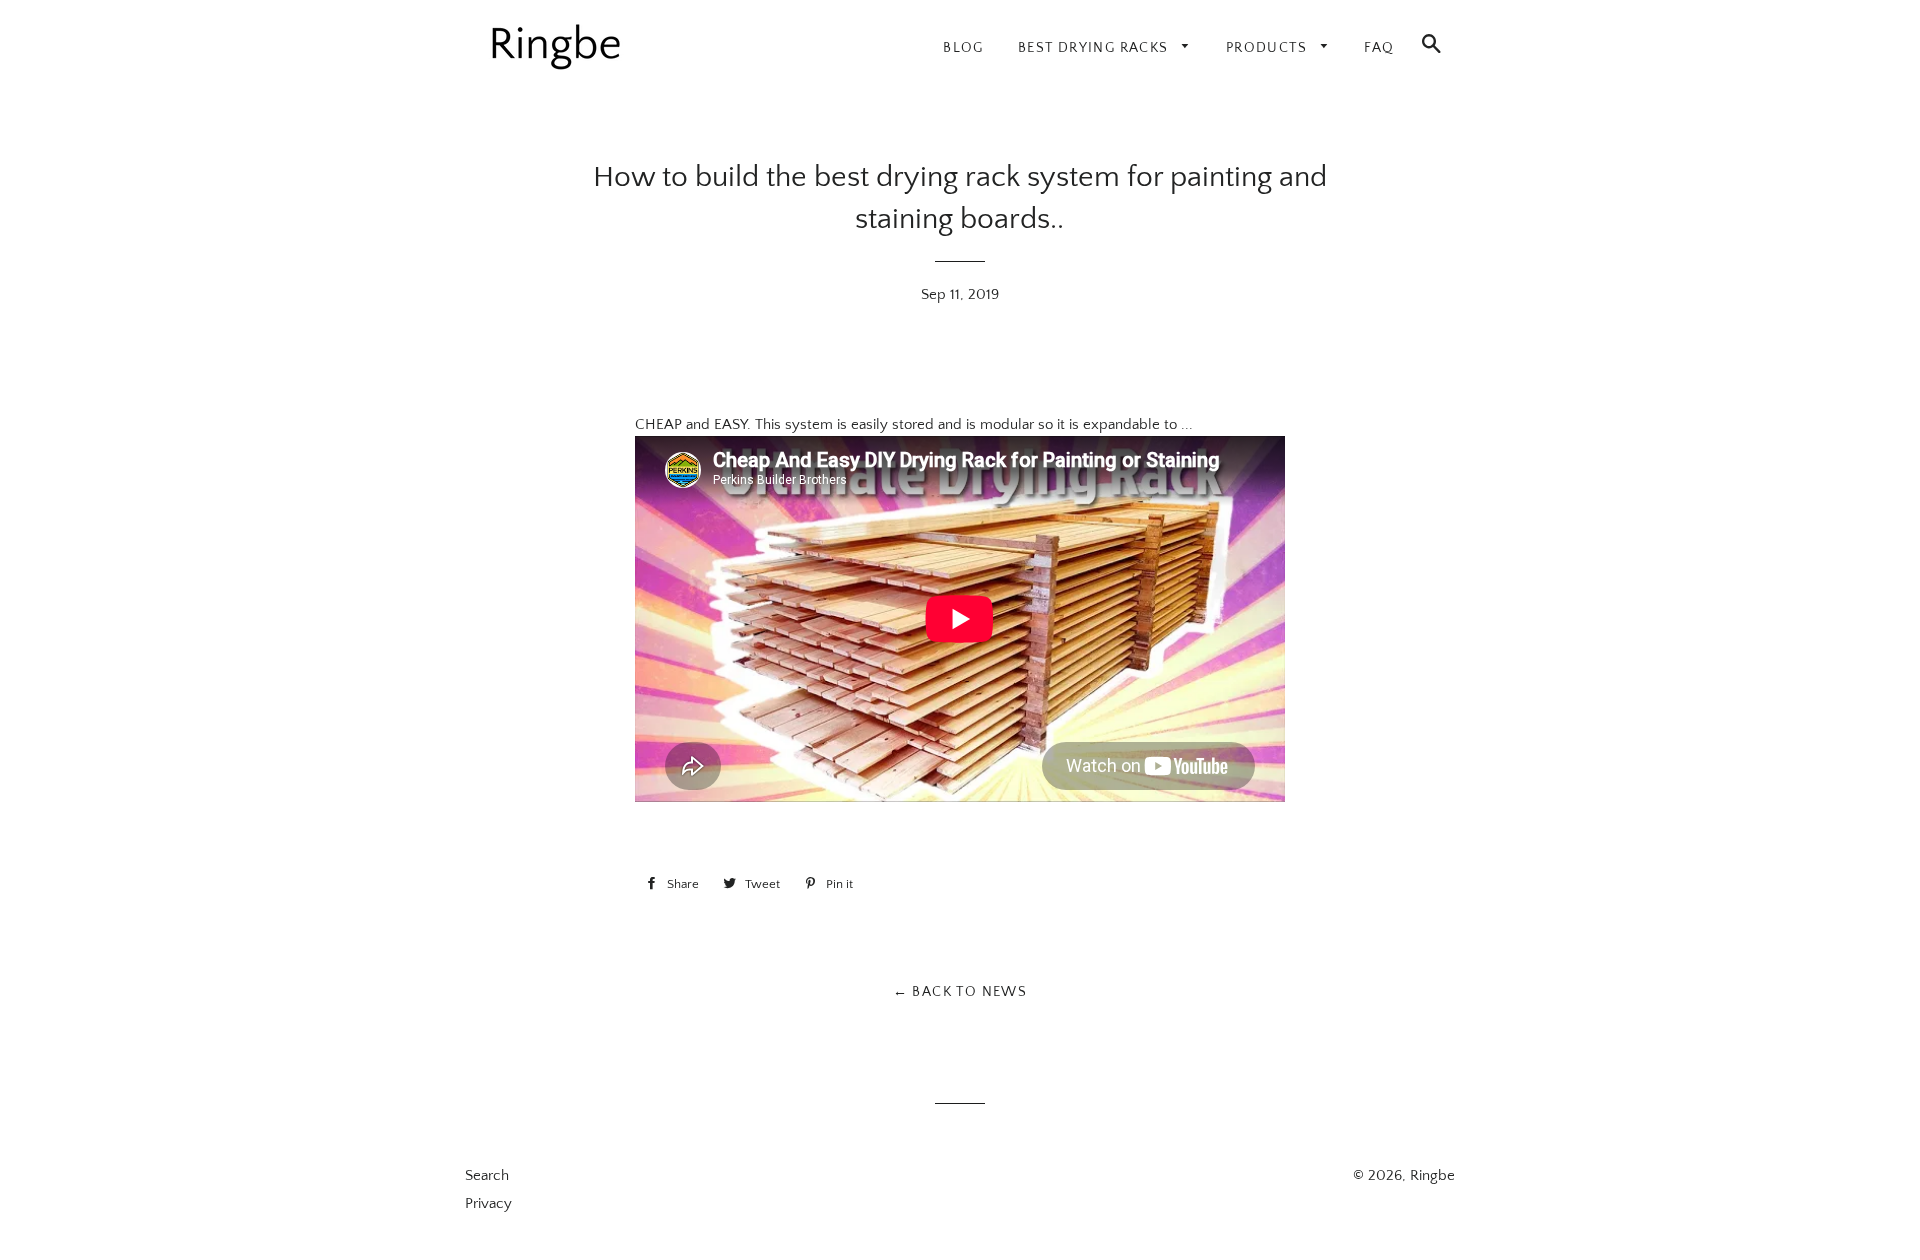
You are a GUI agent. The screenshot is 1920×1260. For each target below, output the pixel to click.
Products (1269, 48)
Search (487, 1175)
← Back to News (960, 992)
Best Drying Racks (1095, 48)
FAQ (1379, 48)
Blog (963, 48)
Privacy (488, 1203)
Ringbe (1432, 1175)
